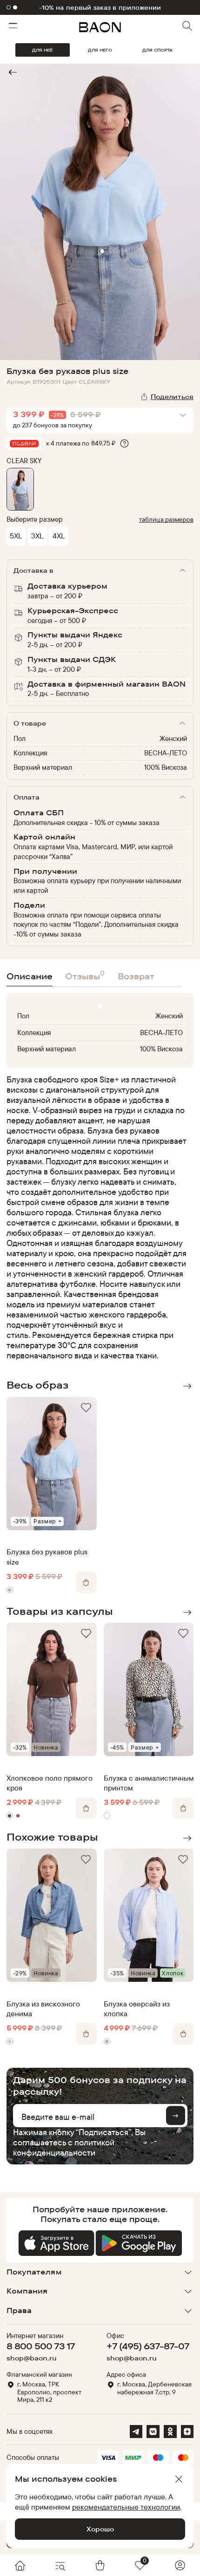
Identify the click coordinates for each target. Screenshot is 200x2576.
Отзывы (85, 975)
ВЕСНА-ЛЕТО (166, 753)
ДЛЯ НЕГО (100, 50)
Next (187, 1386)
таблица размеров (166, 519)
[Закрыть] (179, 2479)
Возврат (136, 976)
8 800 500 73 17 (41, 2346)
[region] (97, 1218)
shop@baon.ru (32, 2358)
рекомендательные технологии (126, 2507)
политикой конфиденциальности (64, 2147)
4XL (59, 536)
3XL (37, 536)
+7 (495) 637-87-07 (148, 2346)
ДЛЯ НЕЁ (42, 50)
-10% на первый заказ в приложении (100, 7)
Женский (173, 738)
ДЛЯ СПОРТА (157, 50)
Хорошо (100, 2529)
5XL (16, 536)
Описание (30, 976)
